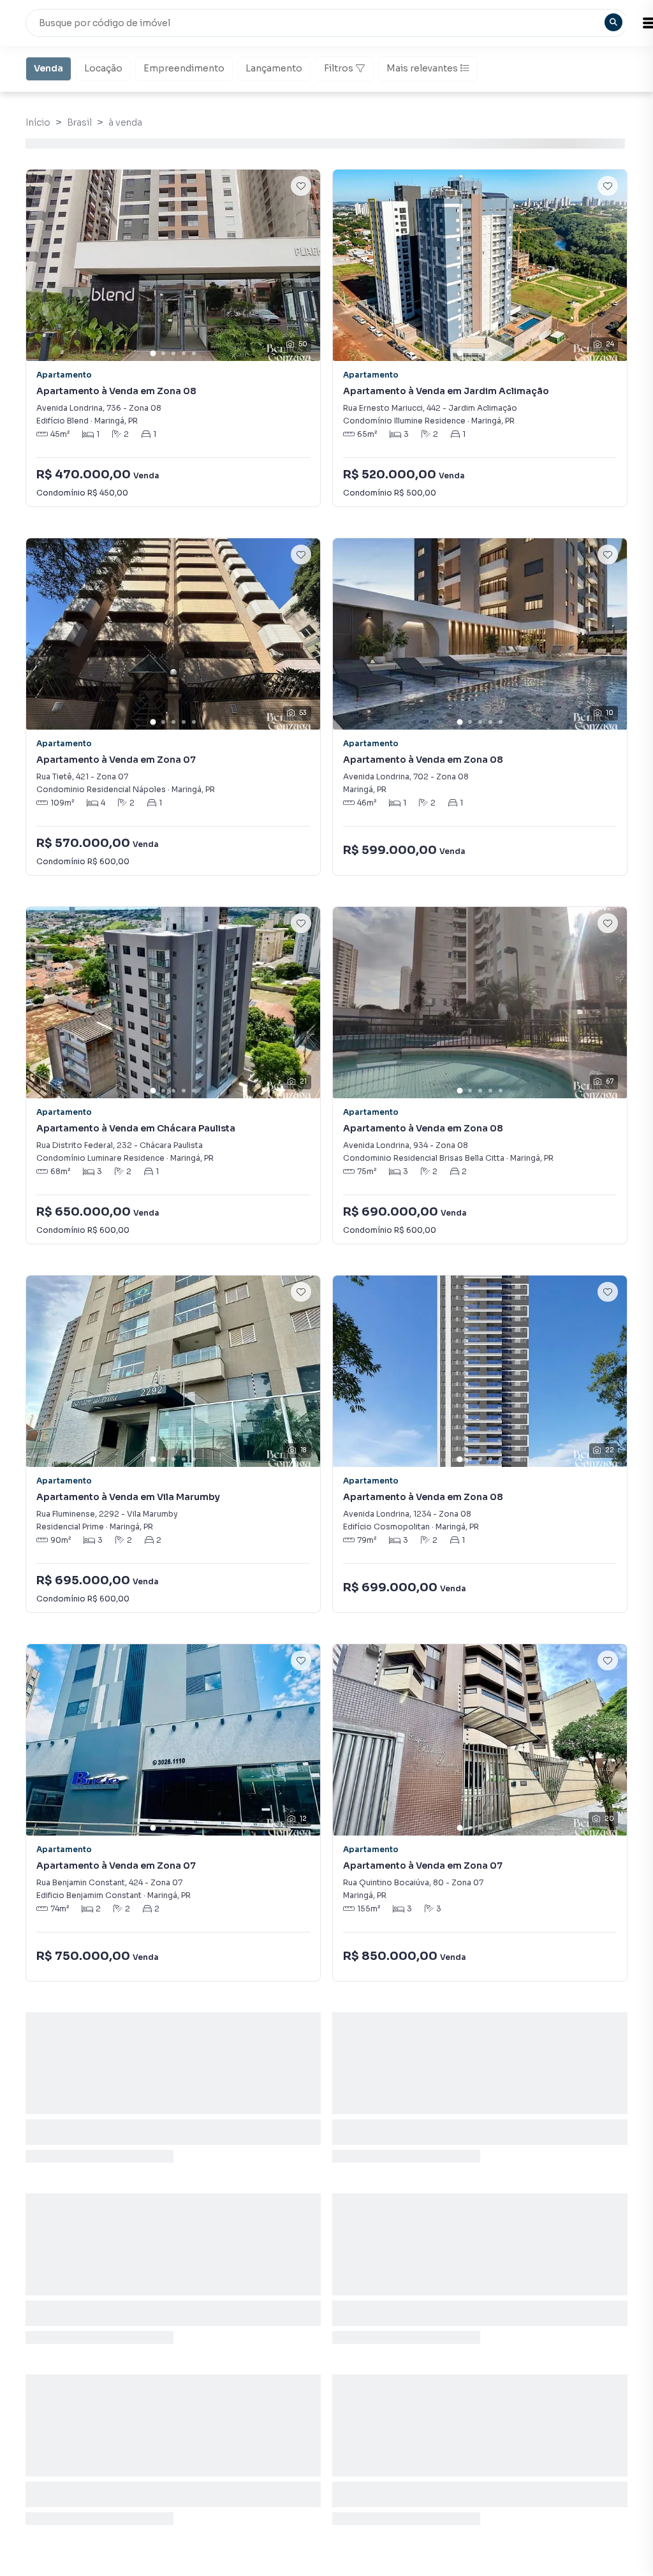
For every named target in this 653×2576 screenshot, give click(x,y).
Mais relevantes (422, 68)
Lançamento (274, 68)
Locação (103, 68)
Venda (48, 68)
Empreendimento (184, 68)
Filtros (339, 68)
